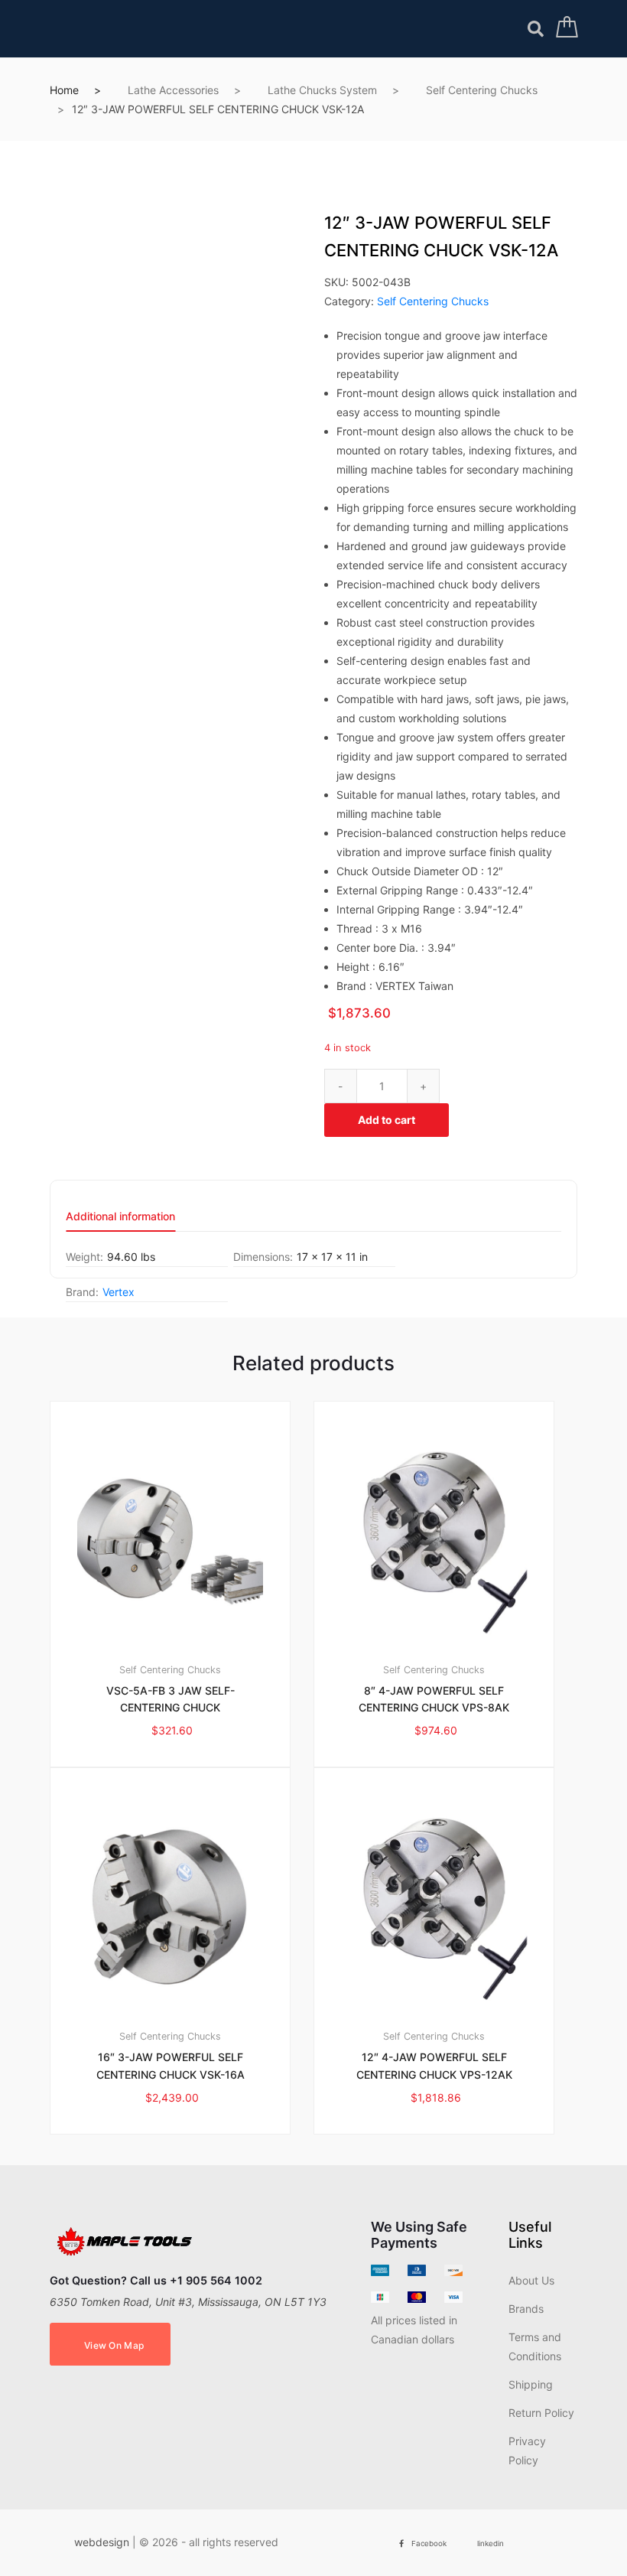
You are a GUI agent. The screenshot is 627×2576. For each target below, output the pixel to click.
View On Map (114, 2345)
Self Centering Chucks (482, 90)
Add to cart (387, 1120)
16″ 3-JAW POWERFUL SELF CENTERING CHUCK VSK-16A (171, 2066)
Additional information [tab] (120, 1217)
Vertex (119, 1292)
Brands (526, 2309)
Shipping (531, 2384)
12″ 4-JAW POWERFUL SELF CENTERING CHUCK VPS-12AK (434, 2066)
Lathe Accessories (173, 90)
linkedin (491, 2543)
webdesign (102, 2542)
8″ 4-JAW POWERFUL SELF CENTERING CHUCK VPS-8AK (434, 1699)
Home (64, 90)
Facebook (429, 2543)
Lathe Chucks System (322, 90)
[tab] (120, 1221)
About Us (531, 2280)
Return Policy (541, 2413)
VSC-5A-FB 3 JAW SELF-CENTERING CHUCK (171, 1699)
